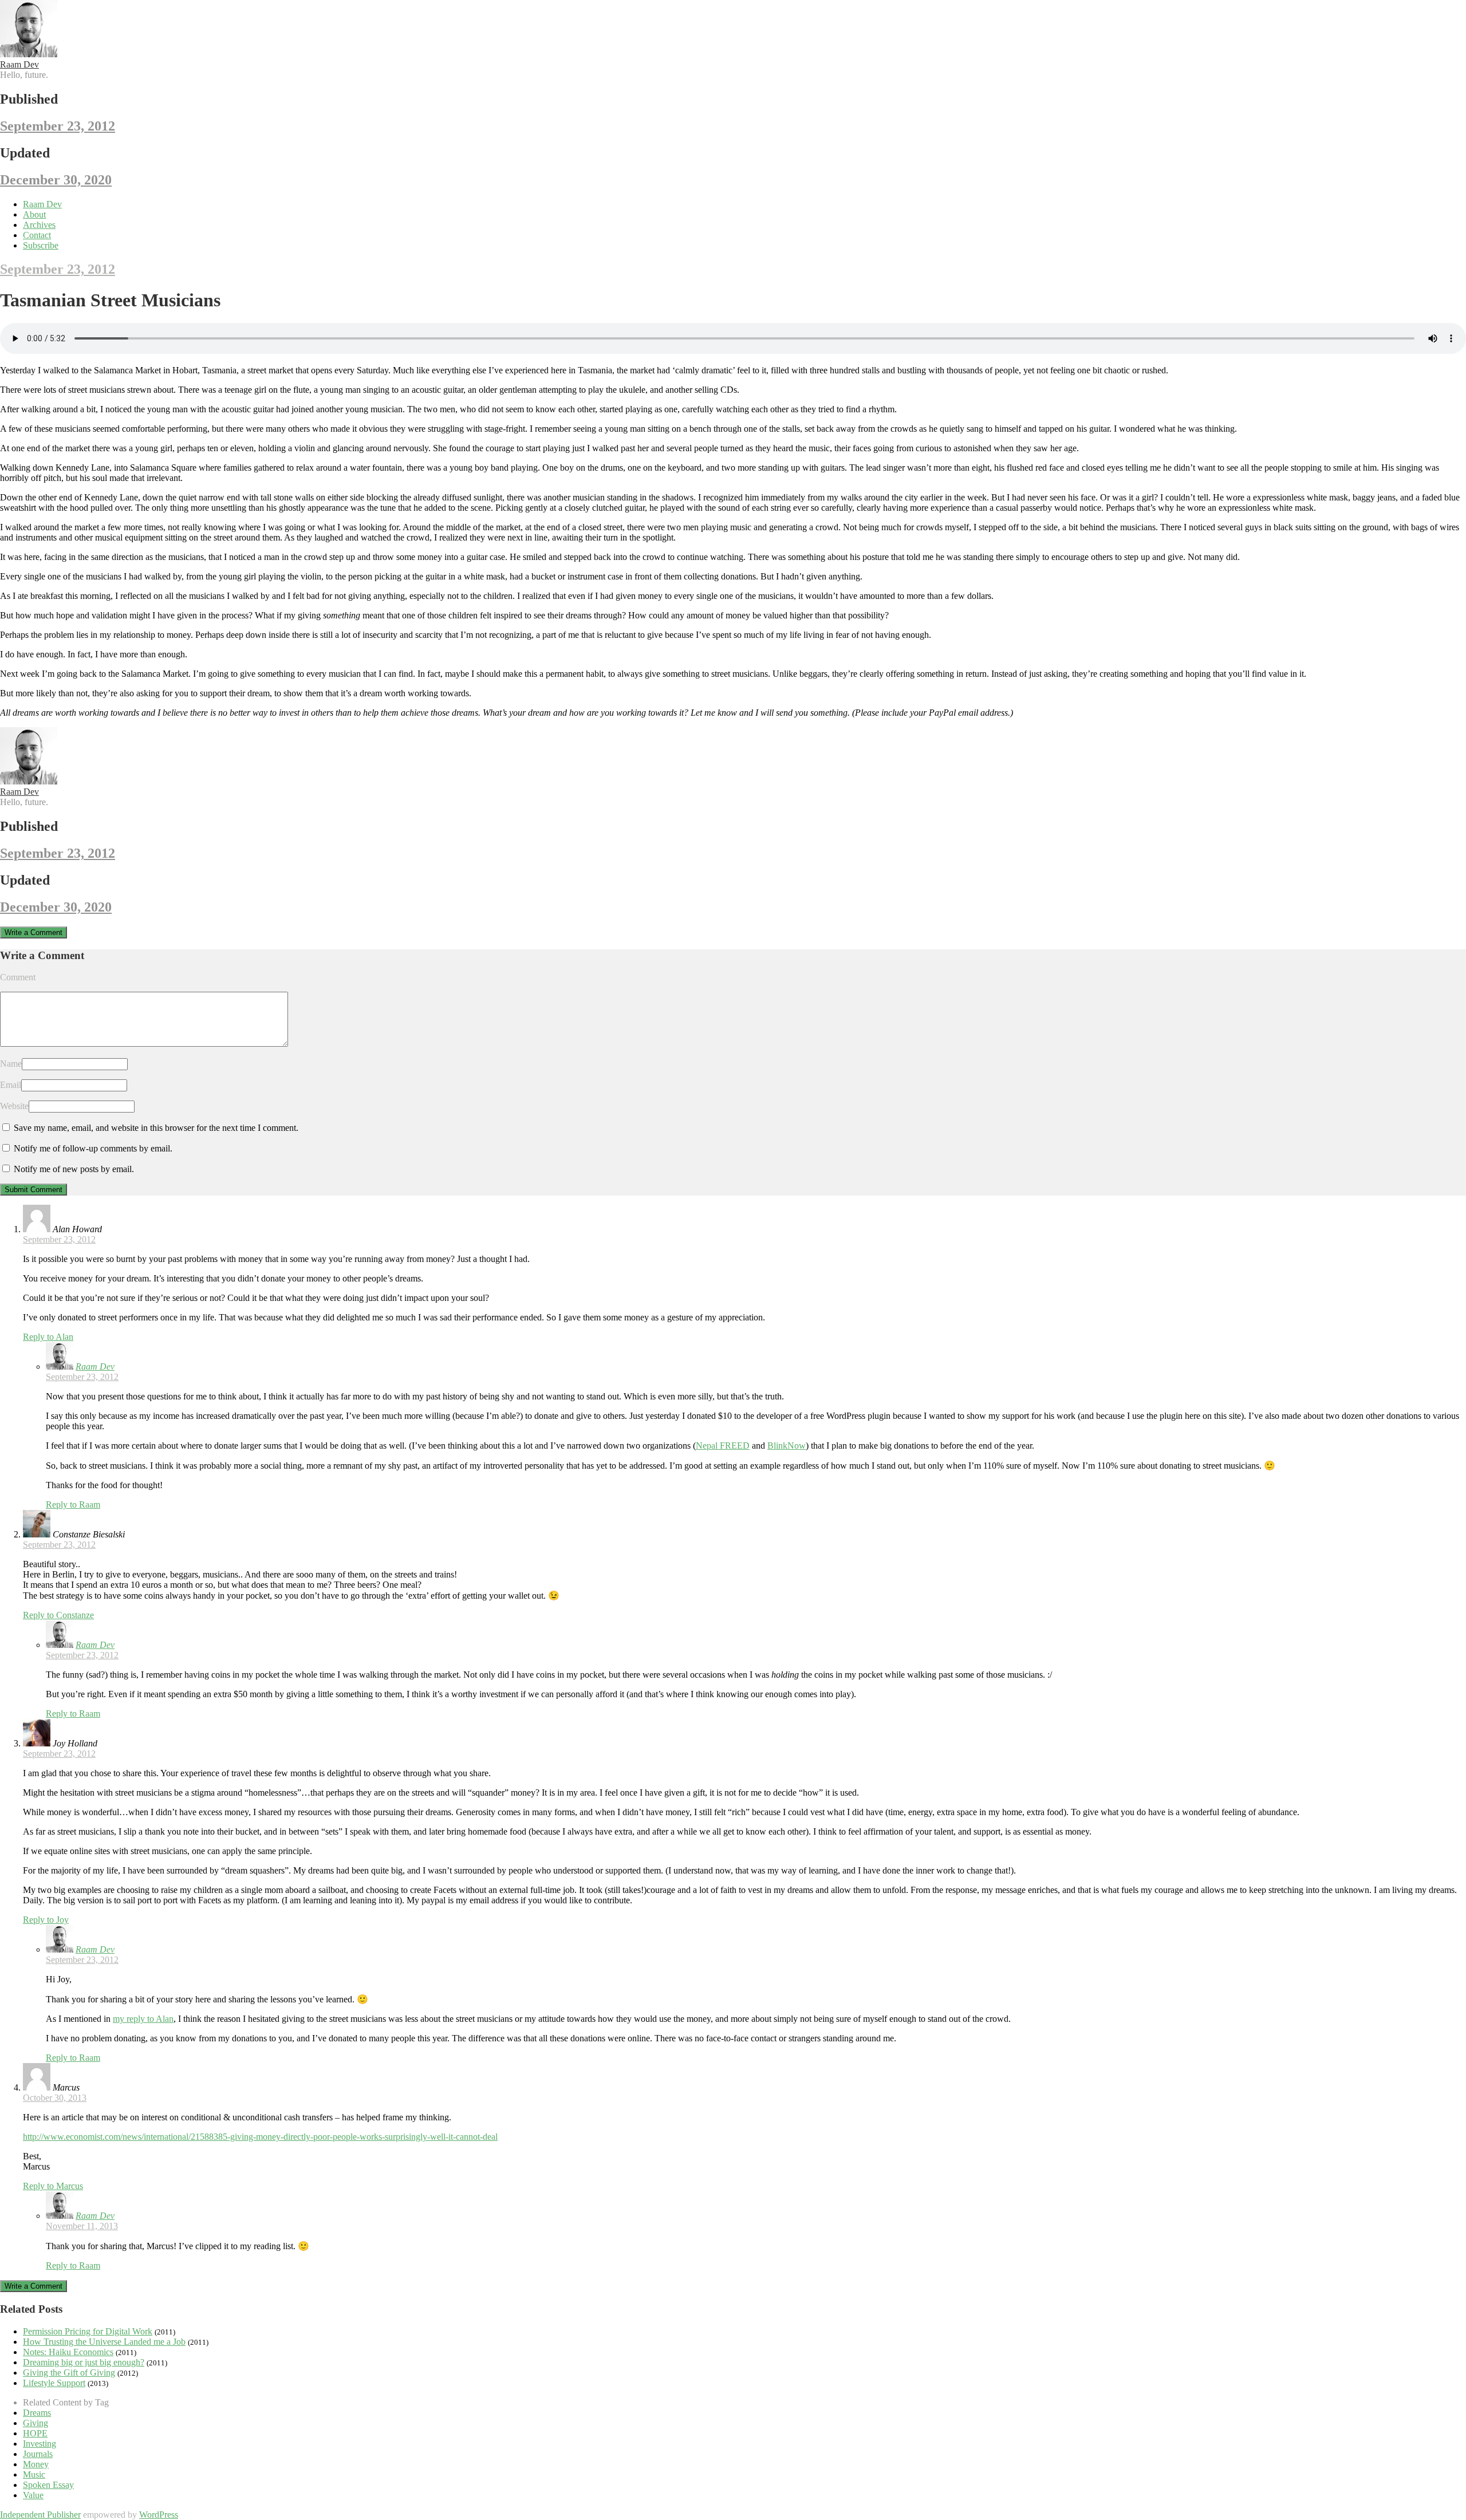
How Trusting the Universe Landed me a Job (104, 2342)
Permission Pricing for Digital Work (88, 2331)
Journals (38, 2454)
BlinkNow (787, 1446)
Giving (36, 2423)
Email (11, 1085)
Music (34, 2474)
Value (33, 2495)
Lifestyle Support (54, 2383)
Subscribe (41, 245)
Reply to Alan (48, 1337)
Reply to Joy (46, 1920)
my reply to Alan (143, 2019)
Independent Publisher (40, 2515)
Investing (40, 2444)
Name (11, 1064)
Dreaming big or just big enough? (84, 2362)
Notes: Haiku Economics (68, 2352)
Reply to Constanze (58, 1615)
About (34, 214)
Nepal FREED (723, 1446)
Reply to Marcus (53, 2186)
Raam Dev (19, 64)
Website (14, 1106)
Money (36, 2464)
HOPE (35, 2433)
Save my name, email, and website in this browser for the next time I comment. (156, 1128)
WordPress (159, 2515)
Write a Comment (34, 932)
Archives (39, 225)
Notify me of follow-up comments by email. (93, 1148)
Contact (37, 235)
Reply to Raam (73, 1504)
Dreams (37, 2413)
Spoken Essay (48, 2485)
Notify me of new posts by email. (74, 1169)
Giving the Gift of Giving (69, 2373)
